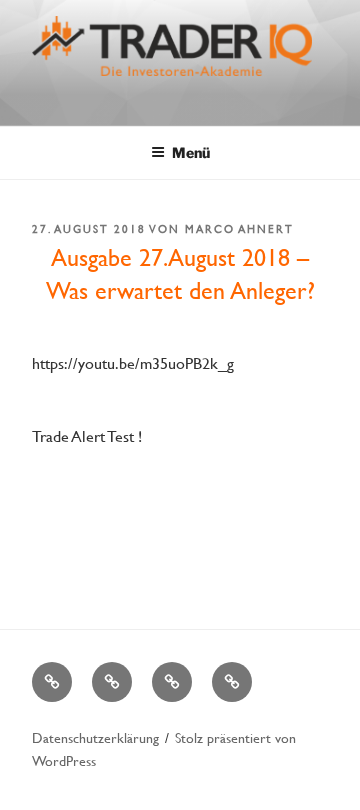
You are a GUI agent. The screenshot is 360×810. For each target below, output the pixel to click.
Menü (191, 152)
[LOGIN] (232, 682)
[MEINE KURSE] (52, 682)
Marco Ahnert (239, 229)
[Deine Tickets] (172, 682)
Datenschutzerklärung (95, 737)
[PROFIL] (112, 682)
